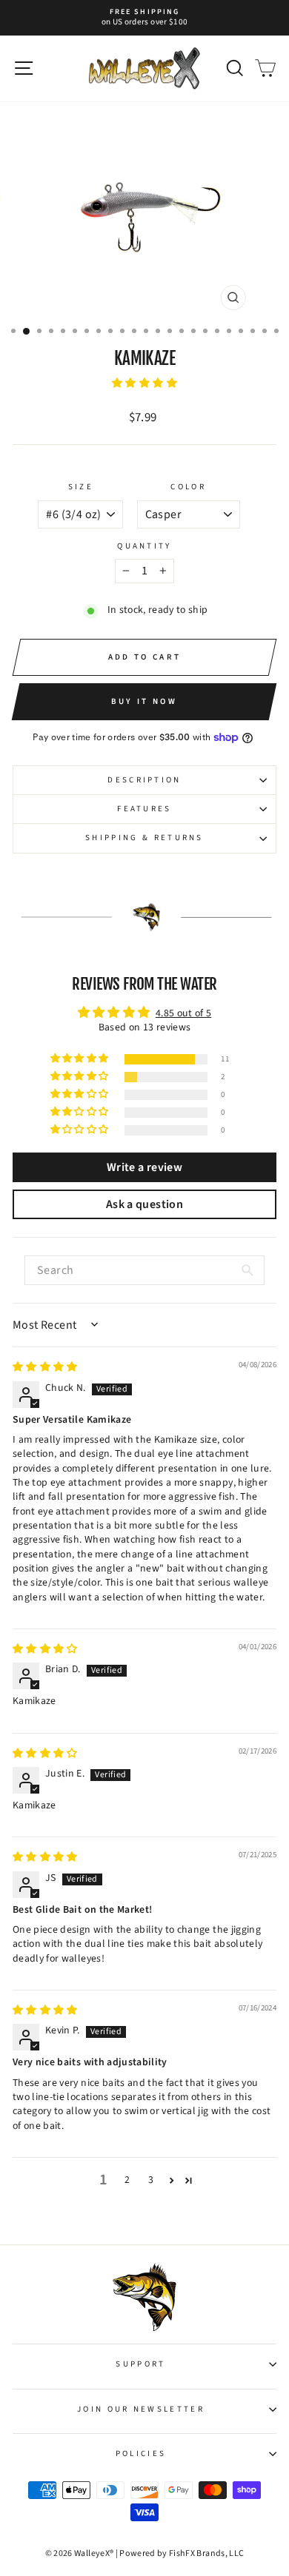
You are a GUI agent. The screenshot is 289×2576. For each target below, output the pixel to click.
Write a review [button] (144, 1167)
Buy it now (144, 701)
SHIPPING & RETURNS (144, 838)
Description (144, 780)
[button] (144, 383)
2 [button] (127, 2180)
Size (81, 487)
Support (140, 2364)
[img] (45, 1367)
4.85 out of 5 (184, 1013)
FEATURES (144, 809)
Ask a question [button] (144, 1204)
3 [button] (151, 2180)
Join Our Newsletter (141, 2409)
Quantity (144, 546)
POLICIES (141, 2453)
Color (188, 487)
